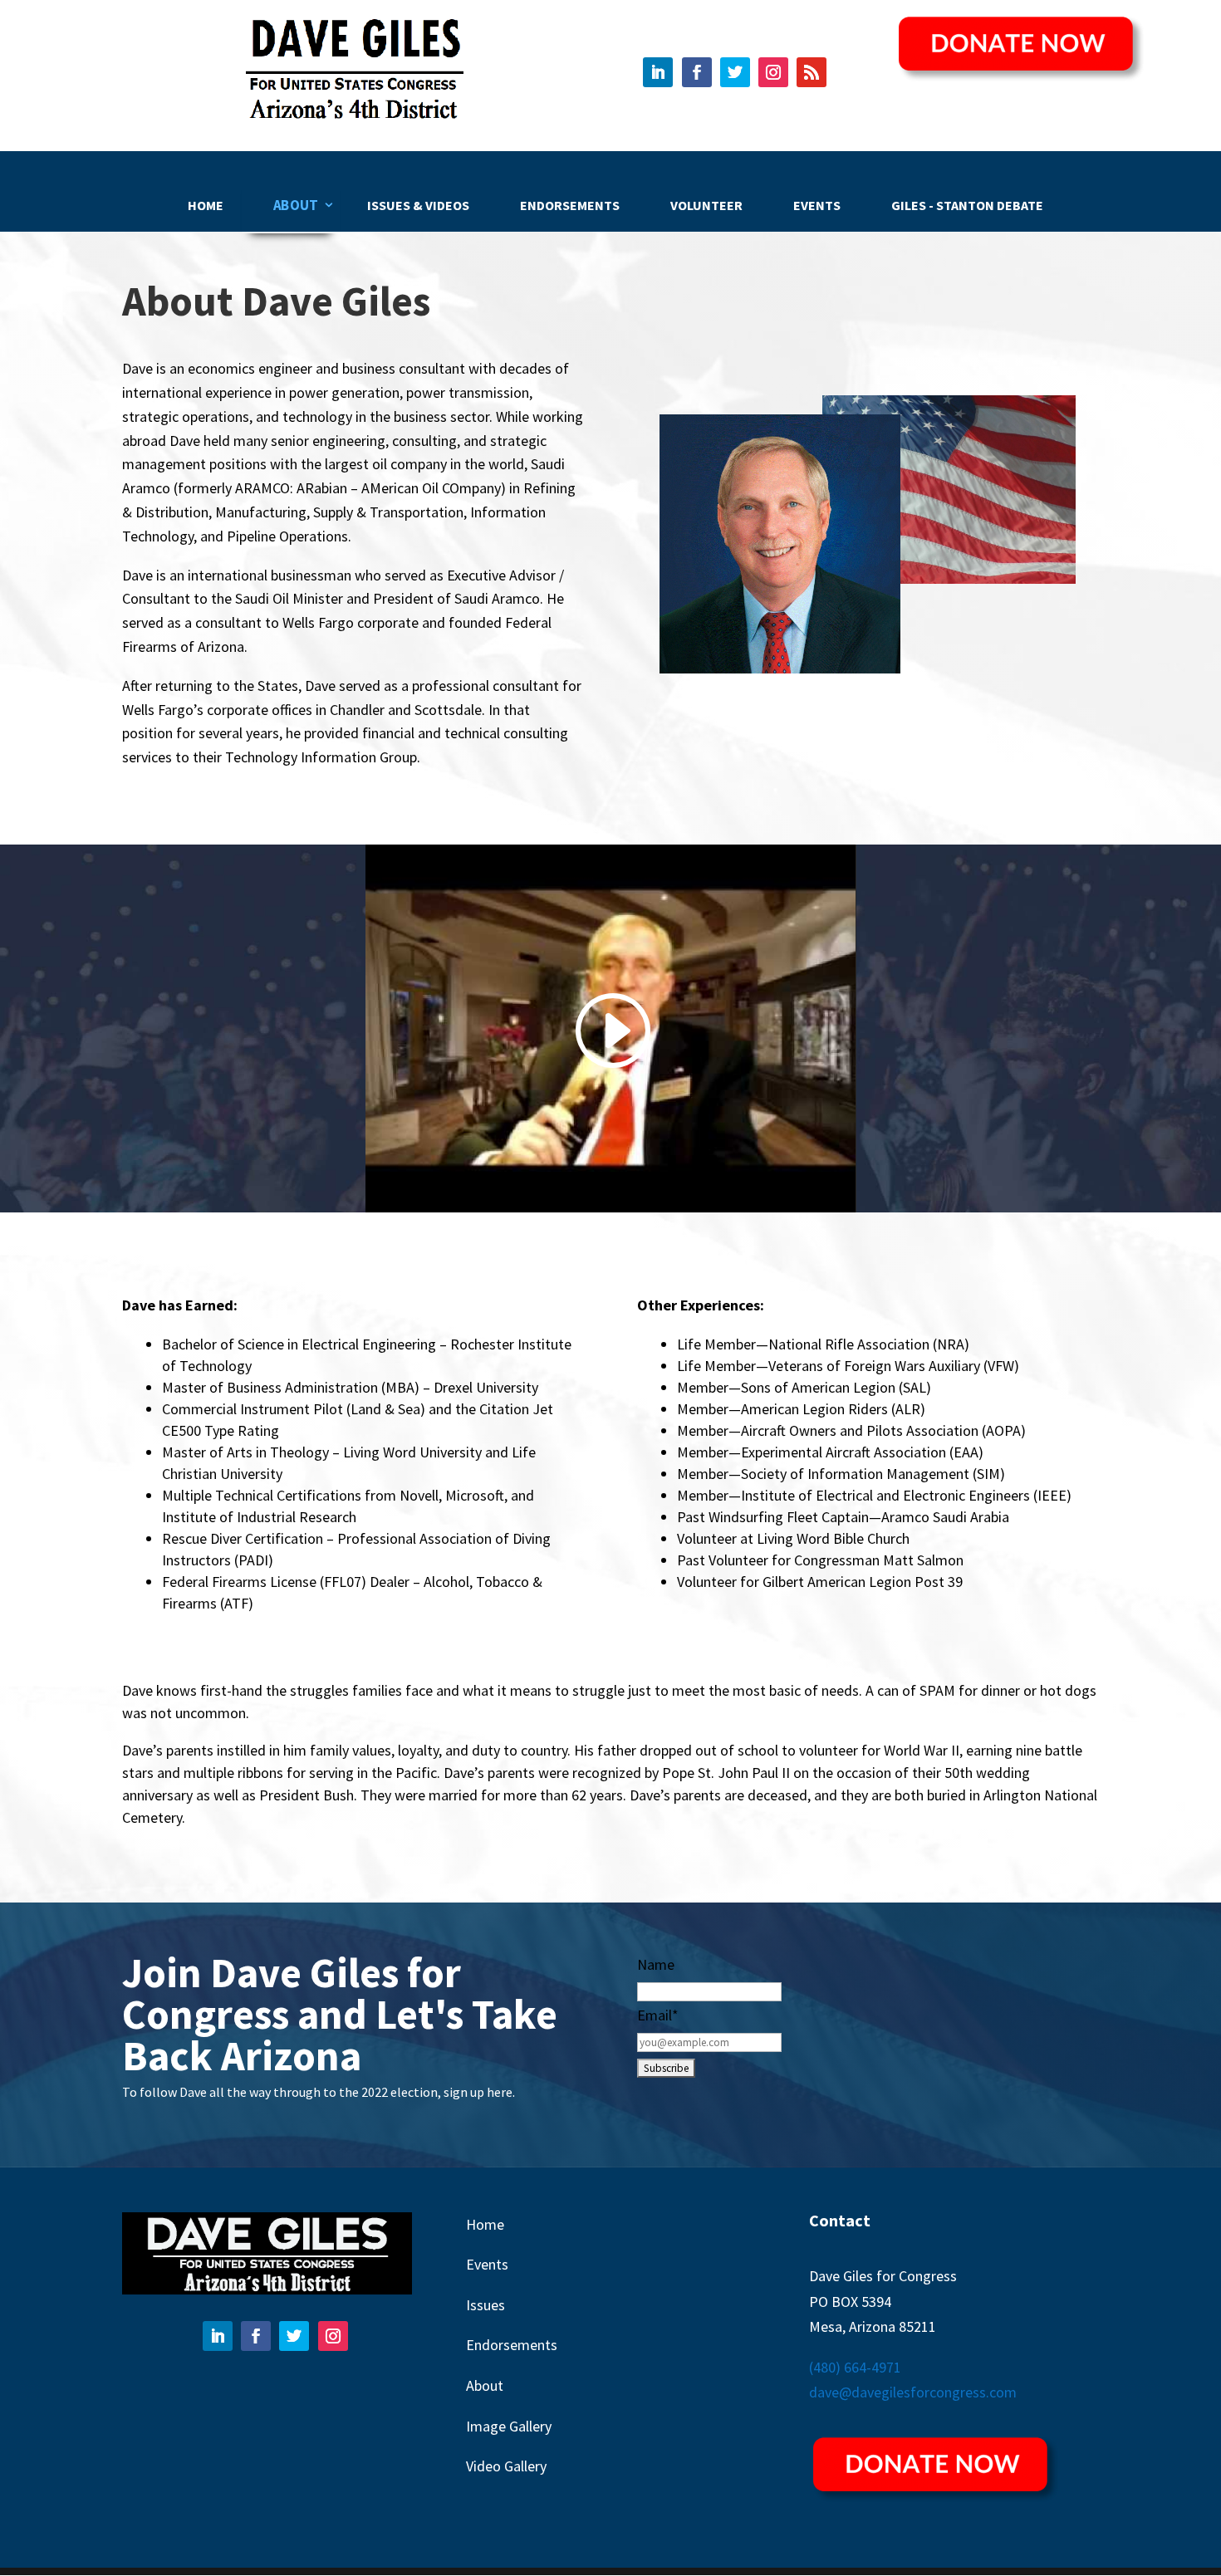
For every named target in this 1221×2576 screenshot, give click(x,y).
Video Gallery (506, 2466)
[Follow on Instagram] (773, 72)
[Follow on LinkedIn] (658, 72)
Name (656, 1964)
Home (206, 205)
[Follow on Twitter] (735, 72)
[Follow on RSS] (812, 72)
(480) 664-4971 (855, 2367)
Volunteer (706, 205)
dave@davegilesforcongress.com (913, 2392)
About (296, 206)
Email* (658, 2015)
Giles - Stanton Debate (967, 205)
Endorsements (570, 205)
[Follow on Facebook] (697, 72)
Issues (485, 2305)
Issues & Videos (418, 205)
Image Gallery (509, 2426)
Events (817, 205)
